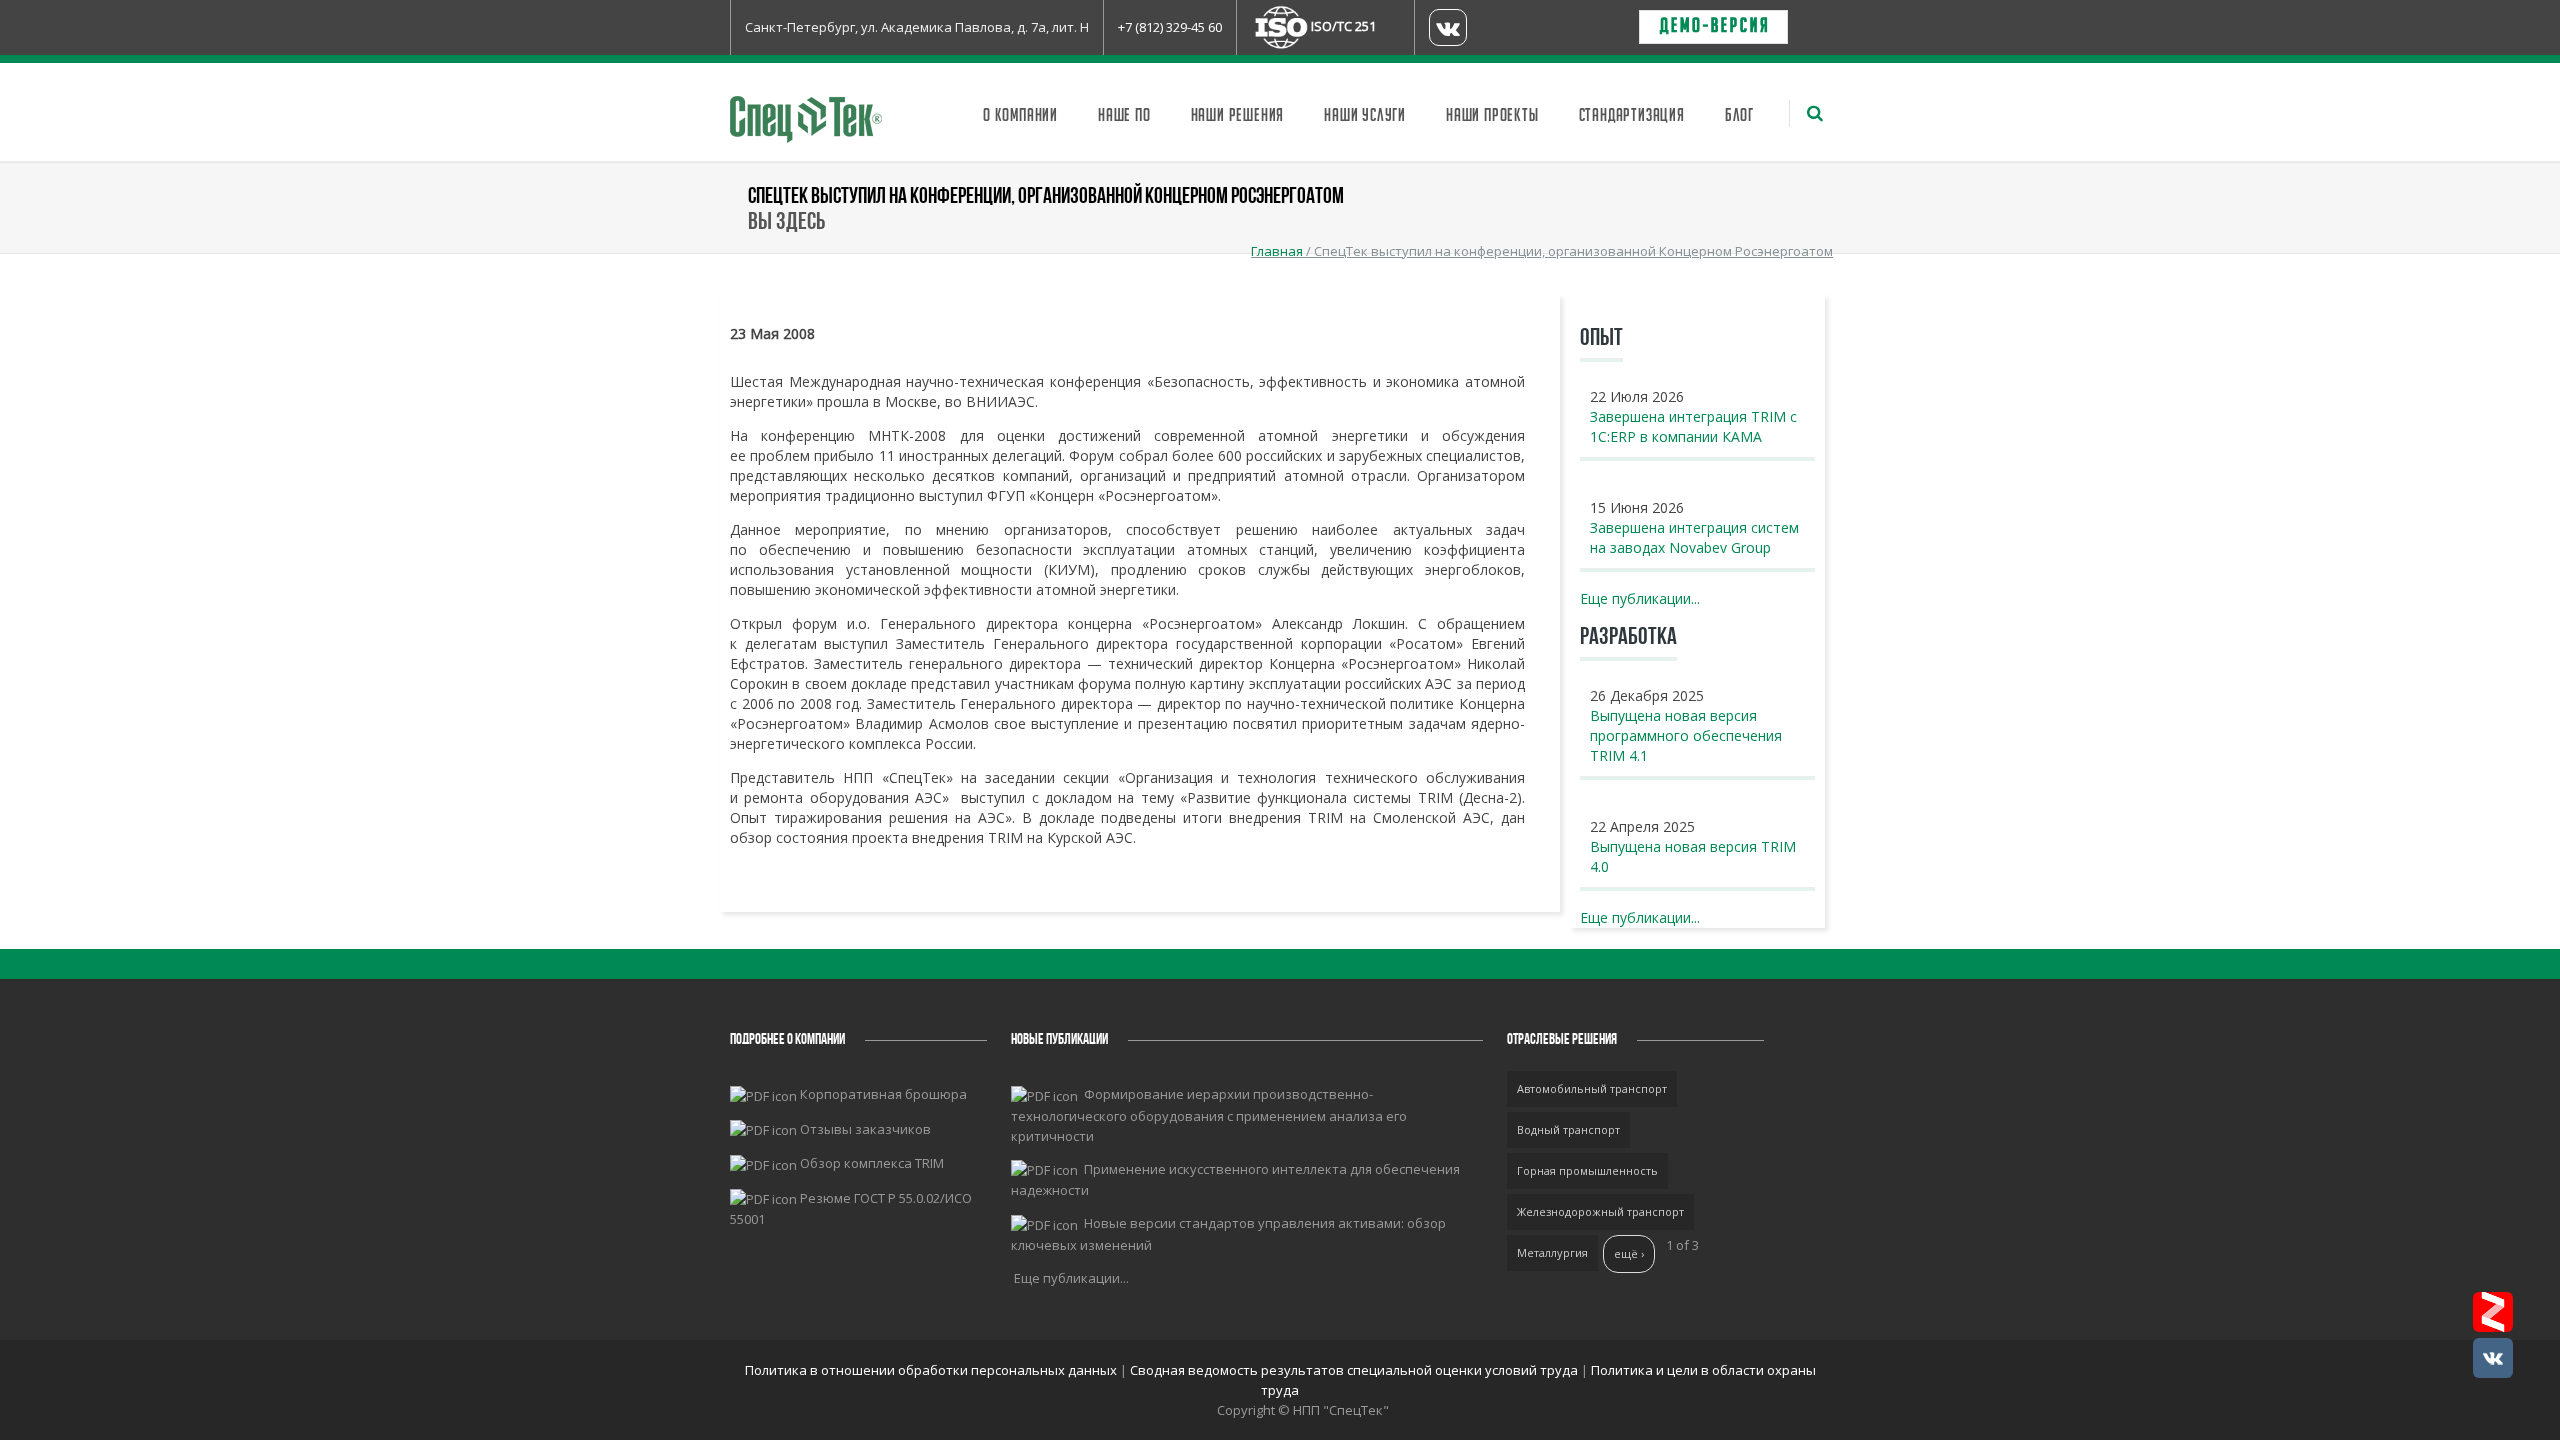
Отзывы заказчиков (865, 1129)
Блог (1739, 116)
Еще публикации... (1640, 598)
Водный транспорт (1568, 1129)
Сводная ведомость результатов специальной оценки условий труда (1354, 1370)
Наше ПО (1124, 116)
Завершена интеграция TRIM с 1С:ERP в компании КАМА (1693, 426)
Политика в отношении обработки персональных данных (932, 1370)
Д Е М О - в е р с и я (1713, 27)
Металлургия (1552, 1252)
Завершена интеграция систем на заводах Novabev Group (1694, 537)
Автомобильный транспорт (1592, 1088)
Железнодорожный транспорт (1600, 1211)
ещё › (1629, 1253)
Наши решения (1238, 116)
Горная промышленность (1587, 1170)
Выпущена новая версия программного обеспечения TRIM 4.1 (1686, 735)
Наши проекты (1492, 116)
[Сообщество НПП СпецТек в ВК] (2493, 1358)
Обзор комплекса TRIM (872, 1163)
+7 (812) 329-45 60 (1170, 27)
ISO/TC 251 (1343, 26)
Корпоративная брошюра (883, 1094)
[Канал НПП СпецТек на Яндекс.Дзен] (2493, 1312)
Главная (1277, 251)
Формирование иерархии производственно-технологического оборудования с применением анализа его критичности (1209, 1115)
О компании (1020, 116)
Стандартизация (1632, 116)
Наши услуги (1365, 116)
